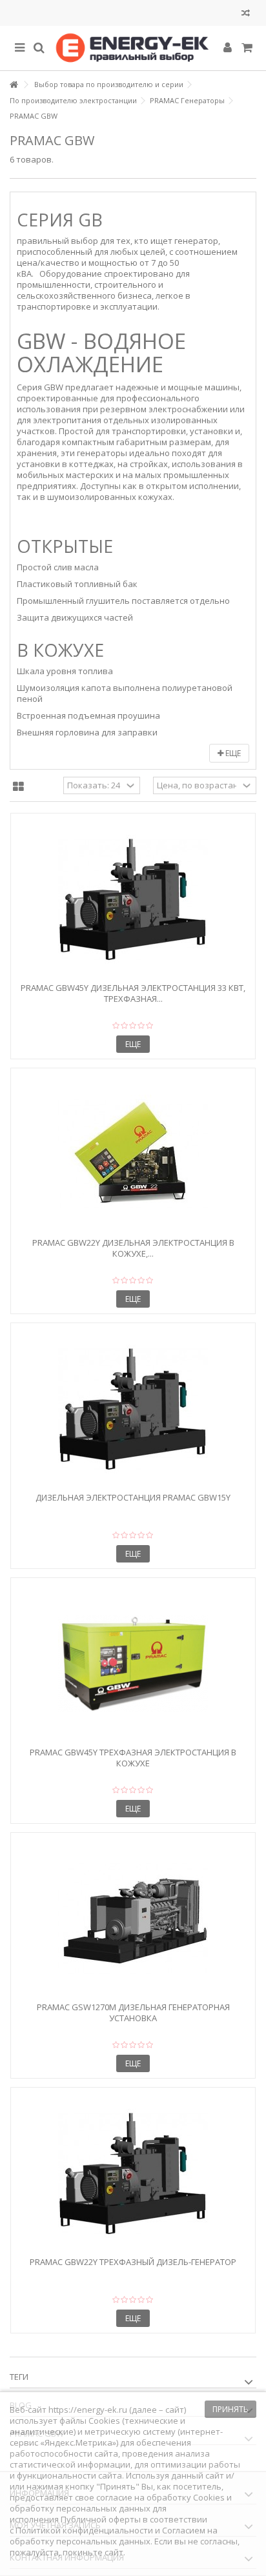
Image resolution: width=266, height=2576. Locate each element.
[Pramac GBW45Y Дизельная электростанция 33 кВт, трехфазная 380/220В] (133, 899)
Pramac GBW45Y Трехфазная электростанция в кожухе (133, 1758)
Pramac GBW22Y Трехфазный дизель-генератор (133, 2262)
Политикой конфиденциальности (84, 2530)
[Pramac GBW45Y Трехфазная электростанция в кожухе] (133, 1664)
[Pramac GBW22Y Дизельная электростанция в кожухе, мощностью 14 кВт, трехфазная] (133, 1154)
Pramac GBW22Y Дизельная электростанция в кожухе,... (133, 1248)
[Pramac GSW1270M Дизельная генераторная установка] (133, 1919)
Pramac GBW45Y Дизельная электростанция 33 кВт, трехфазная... (133, 993)
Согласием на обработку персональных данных (114, 2536)
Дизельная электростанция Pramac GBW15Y (133, 1497)
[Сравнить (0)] (246, 15)
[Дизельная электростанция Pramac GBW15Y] (133, 1409)
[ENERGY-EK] (133, 48)
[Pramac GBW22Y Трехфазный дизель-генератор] (133, 2173)
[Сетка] (18, 787)
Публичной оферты (101, 2519)
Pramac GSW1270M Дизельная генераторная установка (133, 2012)
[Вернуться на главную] (14, 85)
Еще (232, 753)
